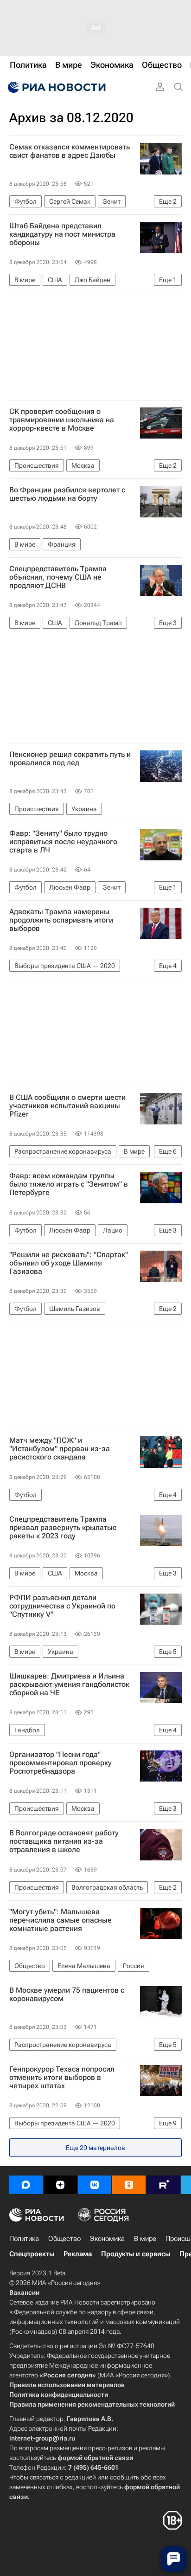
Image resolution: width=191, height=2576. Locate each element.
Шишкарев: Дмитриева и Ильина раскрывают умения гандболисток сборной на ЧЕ (69, 1685)
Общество (64, 2239)
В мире (145, 2239)
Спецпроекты (32, 2254)
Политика (24, 2239)
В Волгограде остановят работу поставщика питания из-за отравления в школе (64, 1841)
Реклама (78, 2254)
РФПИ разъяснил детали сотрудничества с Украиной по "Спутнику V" (62, 1606)
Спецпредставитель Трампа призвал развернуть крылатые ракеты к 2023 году (63, 1528)
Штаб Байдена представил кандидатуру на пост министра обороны (62, 234)
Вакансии (24, 2292)
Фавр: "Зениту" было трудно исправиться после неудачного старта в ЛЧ (63, 842)
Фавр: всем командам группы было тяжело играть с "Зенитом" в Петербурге (69, 1184)
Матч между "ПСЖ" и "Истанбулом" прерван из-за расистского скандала (60, 1449)
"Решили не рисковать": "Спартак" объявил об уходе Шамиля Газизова (69, 1263)
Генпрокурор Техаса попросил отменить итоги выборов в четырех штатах (62, 2078)
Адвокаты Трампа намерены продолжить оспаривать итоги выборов (61, 920)
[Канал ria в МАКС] (26, 2185)
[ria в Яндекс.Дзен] (60, 2185)
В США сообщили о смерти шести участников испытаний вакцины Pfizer (67, 1106)
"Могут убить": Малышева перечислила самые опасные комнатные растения (60, 1920)
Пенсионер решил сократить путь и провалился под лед (70, 759)
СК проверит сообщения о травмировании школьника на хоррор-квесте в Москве (62, 420)
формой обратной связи (95, 2458)
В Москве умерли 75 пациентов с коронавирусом (67, 1995)
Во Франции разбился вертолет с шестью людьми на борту (67, 494)
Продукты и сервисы (136, 2254)
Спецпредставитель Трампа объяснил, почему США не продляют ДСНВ (58, 577)
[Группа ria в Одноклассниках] (129, 2185)
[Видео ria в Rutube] (163, 2185)
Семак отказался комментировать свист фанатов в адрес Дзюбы (70, 151)
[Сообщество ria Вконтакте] (95, 2185)
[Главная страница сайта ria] (56, 87)
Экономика (107, 2239)
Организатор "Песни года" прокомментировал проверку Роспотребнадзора (60, 1763)
